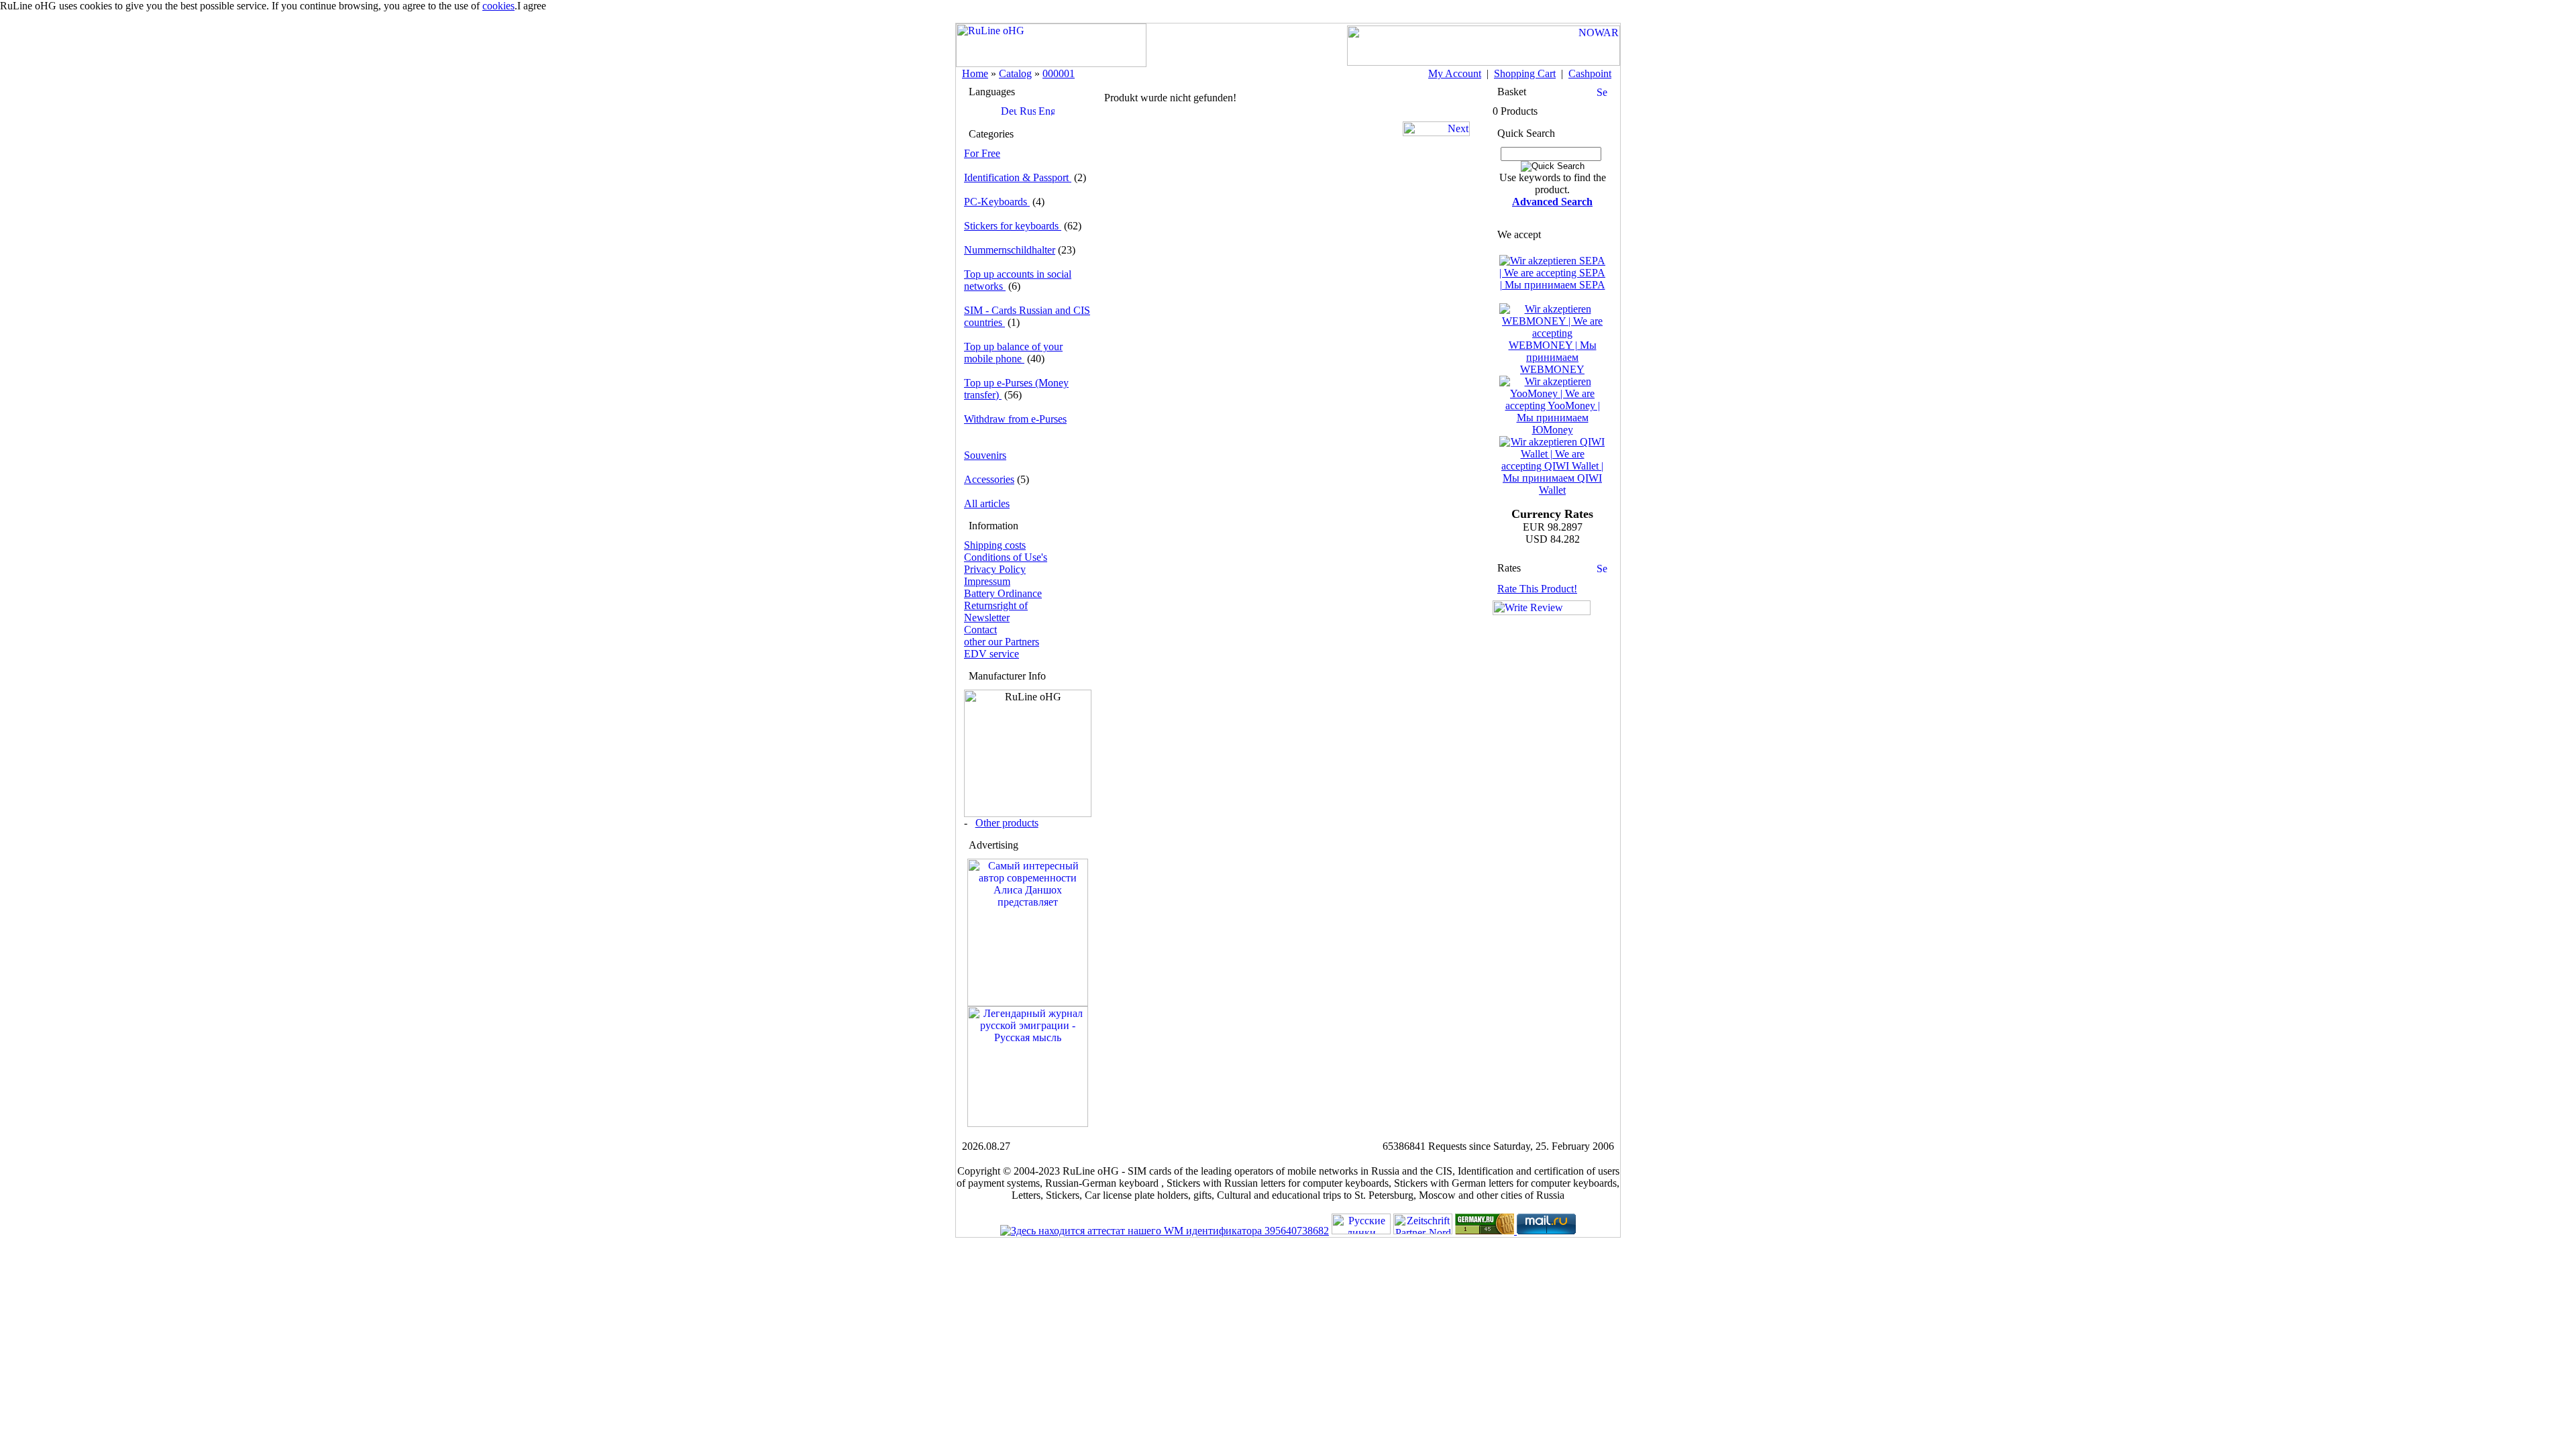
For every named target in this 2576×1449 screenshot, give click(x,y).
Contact (980, 630)
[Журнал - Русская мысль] (1028, 1123)
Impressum (987, 581)
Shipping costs (995, 545)
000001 (1059, 73)
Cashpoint (1590, 73)
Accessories (989, 479)
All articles (987, 503)
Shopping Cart (1525, 73)
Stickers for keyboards (1013, 226)
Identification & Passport (1018, 177)
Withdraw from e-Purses (1015, 419)
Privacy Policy (995, 569)
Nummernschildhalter (1010, 250)
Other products (1007, 823)
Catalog (1015, 73)
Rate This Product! (1537, 589)
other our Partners (1002, 642)
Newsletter (987, 618)
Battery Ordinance (1003, 593)
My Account (1455, 73)
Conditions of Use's (1006, 557)
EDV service (991, 654)
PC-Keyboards (997, 202)
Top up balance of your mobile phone (1013, 353)
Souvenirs (985, 455)
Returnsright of (996, 605)
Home (975, 73)
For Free (982, 153)
